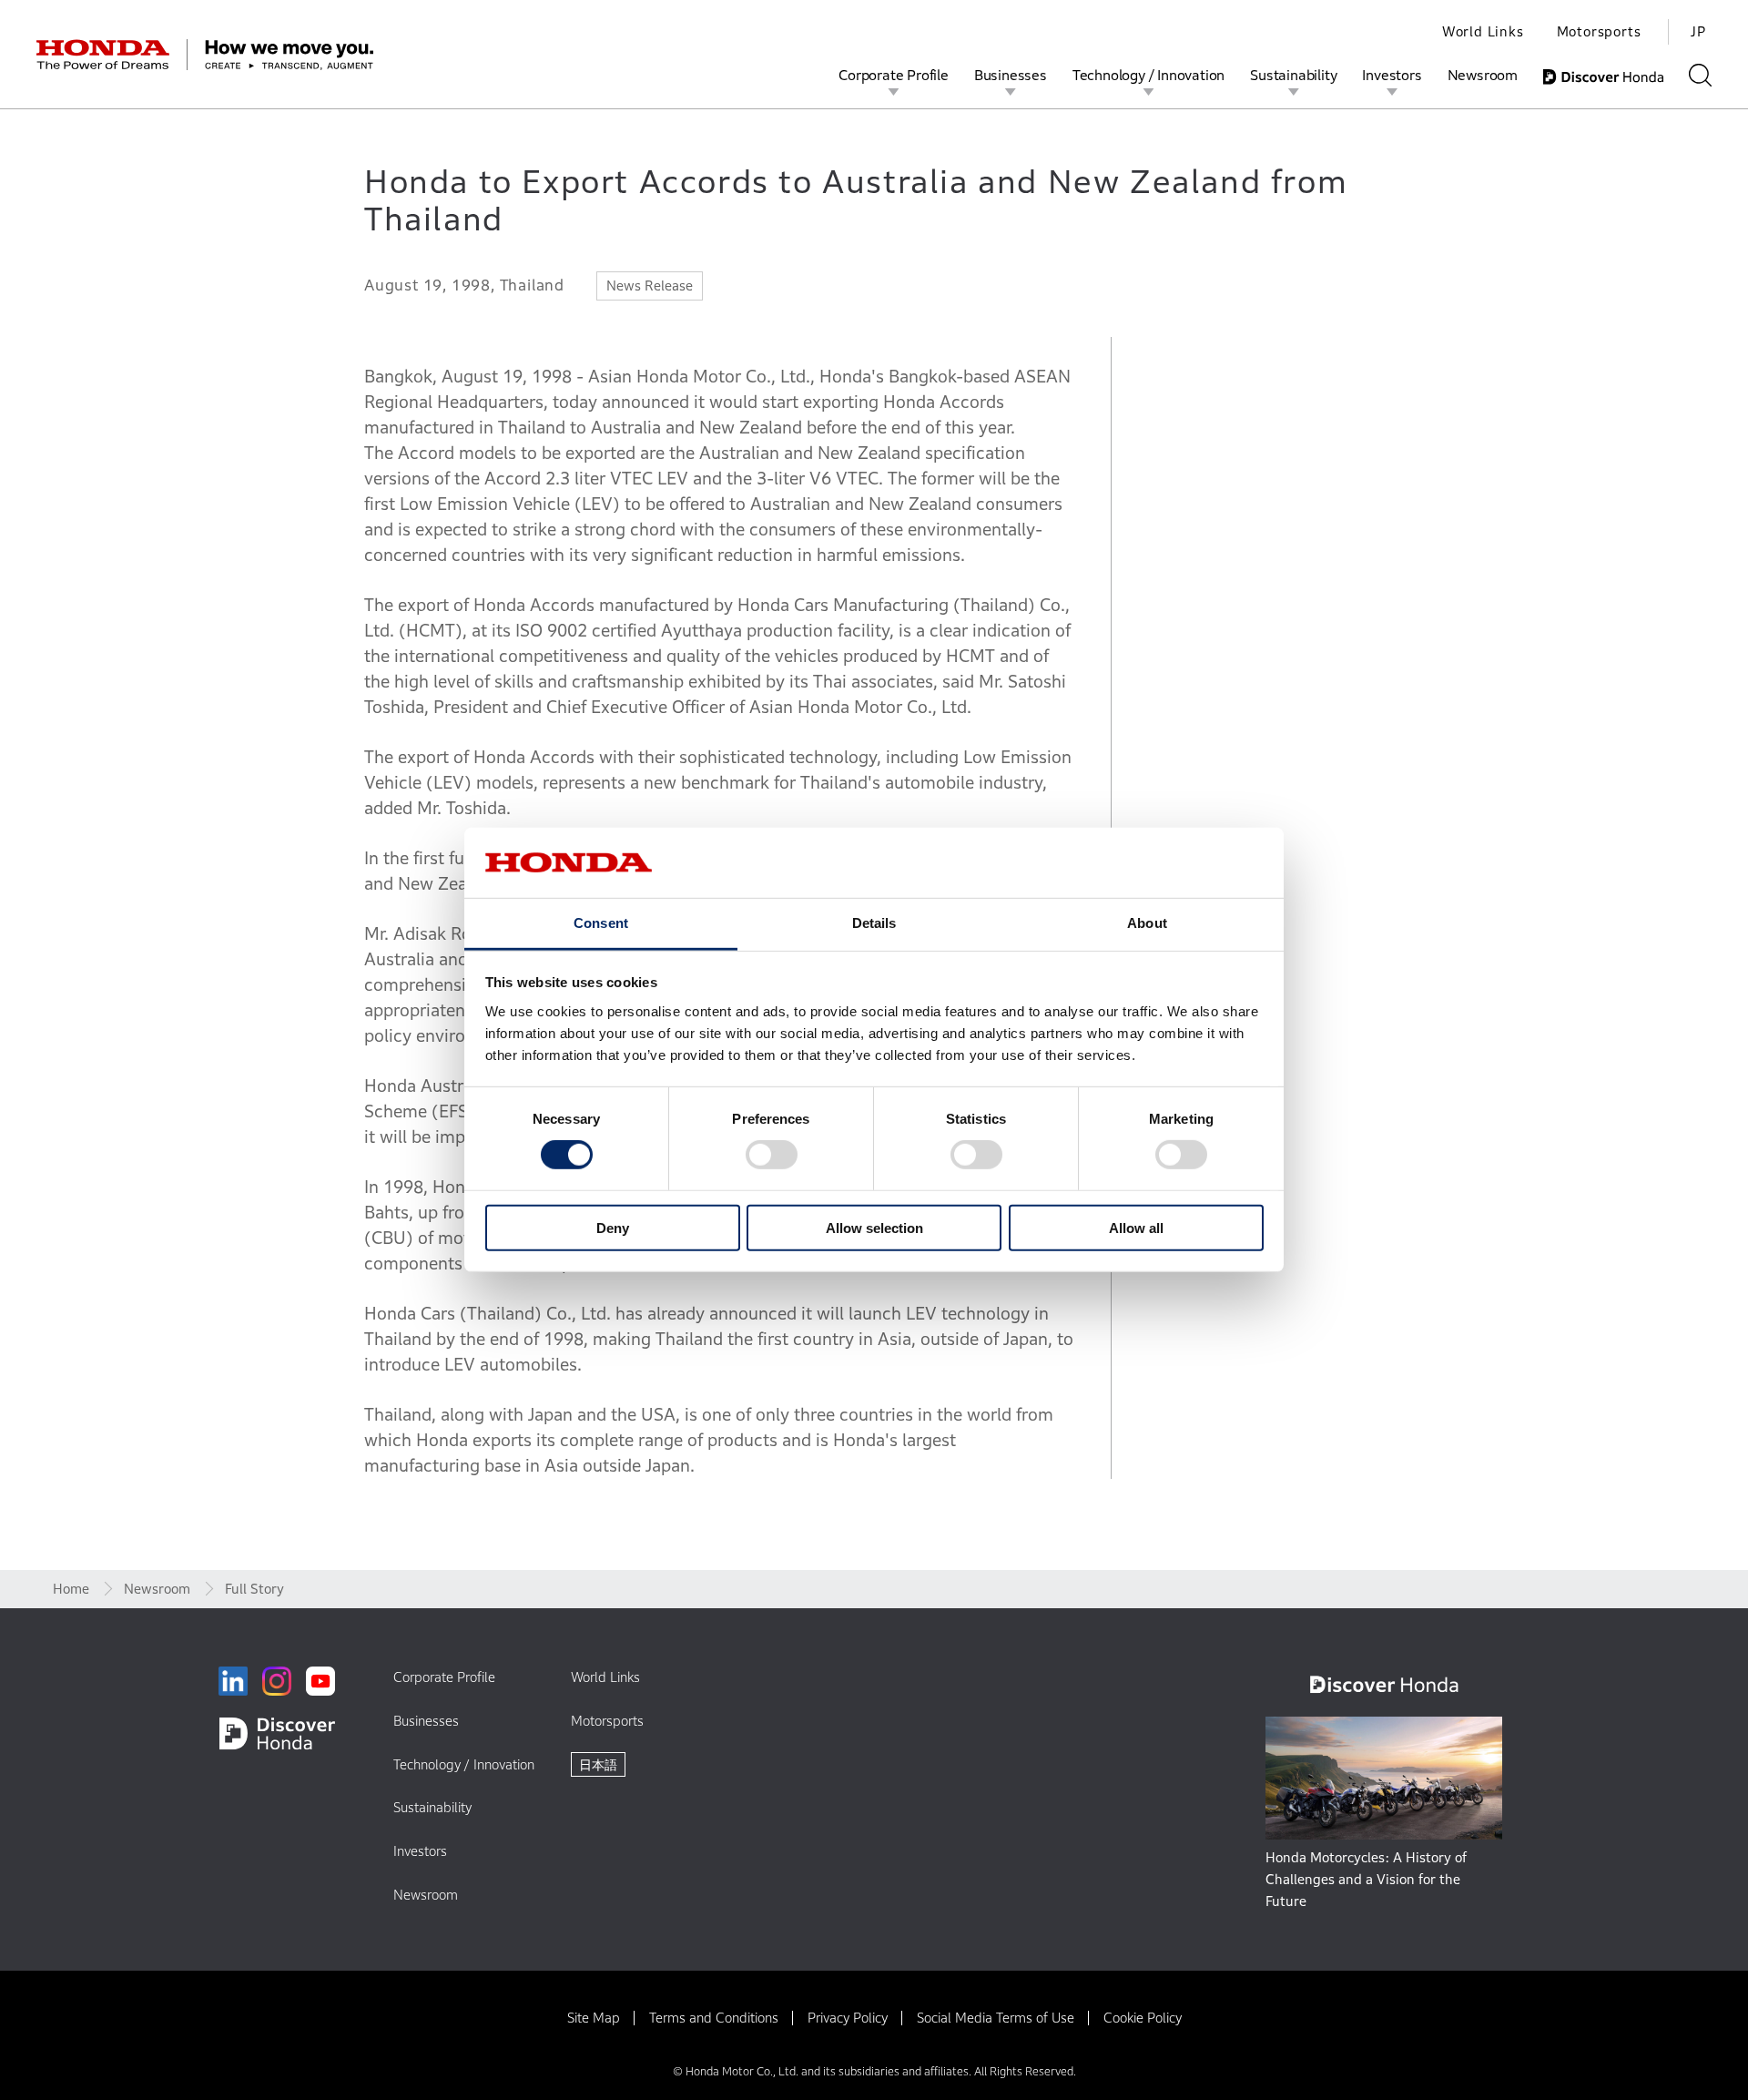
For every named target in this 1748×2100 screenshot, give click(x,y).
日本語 (598, 1764)
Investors (1392, 75)
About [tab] (1147, 923)
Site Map (594, 2018)
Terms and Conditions (714, 2018)
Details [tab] (874, 923)
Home (71, 1589)
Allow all (1136, 1227)
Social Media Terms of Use (996, 2018)
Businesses (1011, 75)
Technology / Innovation (1148, 75)
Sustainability (1293, 75)
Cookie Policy (1143, 2018)
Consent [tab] (601, 923)
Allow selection (874, 1227)
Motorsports (1599, 31)
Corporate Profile (894, 75)
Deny (613, 1227)
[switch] (772, 1155)
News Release (650, 285)
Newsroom (1483, 75)
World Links (1483, 31)
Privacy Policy (848, 2018)
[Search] (1700, 75)
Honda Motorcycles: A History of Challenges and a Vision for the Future (1366, 1879)
